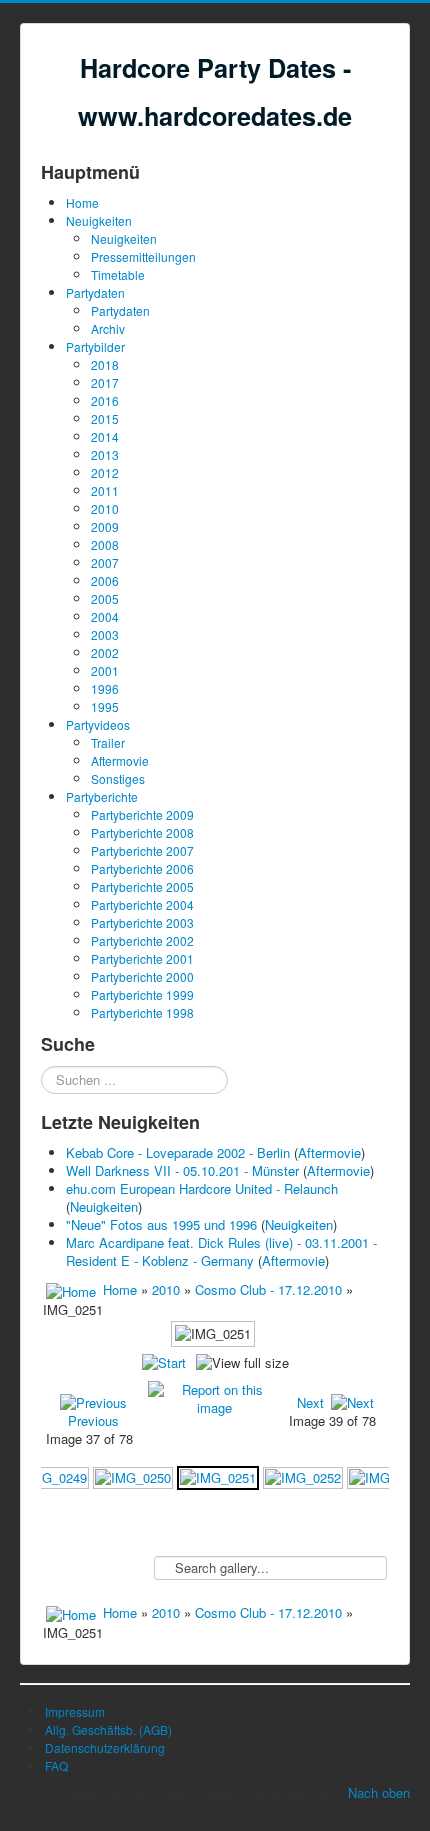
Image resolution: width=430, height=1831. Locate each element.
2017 (105, 382)
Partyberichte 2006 (142, 868)
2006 (105, 580)
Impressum (75, 1711)
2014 (105, 436)
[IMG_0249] (49, 1476)
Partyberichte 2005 (142, 886)
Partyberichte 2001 (142, 958)
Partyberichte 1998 (142, 1012)
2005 (105, 598)
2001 (105, 670)
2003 (105, 634)
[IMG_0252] (303, 1476)
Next (310, 1402)
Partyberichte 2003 (142, 922)
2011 (105, 490)
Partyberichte (102, 796)
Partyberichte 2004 (142, 904)
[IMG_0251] (218, 1476)
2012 (105, 472)
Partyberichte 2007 (142, 850)
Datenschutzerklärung (105, 1747)
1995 (105, 706)
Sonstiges (118, 778)
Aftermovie (120, 760)
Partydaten (95, 292)
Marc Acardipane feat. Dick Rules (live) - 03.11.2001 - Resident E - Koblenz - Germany (221, 1251)
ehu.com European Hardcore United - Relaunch (202, 1188)
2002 (105, 652)
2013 (105, 454)
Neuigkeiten (99, 220)
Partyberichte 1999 (142, 994)
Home (82, 202)
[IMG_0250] (133, 1476)
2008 (105, 544)
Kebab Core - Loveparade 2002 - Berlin (178, 1152)
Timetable (118, 274)
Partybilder (95, 346)
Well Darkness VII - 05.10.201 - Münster (182, 1170)
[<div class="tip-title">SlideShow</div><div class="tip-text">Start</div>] (164, 1362)
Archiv (108, 328)
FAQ (56, 1765)
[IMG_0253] (387, 1476)
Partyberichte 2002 (142, 940)
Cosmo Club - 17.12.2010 (270, 1289)
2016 (105, 400)
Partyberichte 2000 (142, 976)
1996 (105, 688)
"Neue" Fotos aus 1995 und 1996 (161, 1224)
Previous (93, 1420)
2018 (105, 364)
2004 (105, 616)
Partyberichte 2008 (142, 832)
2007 (105, 562)
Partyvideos (98, 724)
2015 (105, 418)
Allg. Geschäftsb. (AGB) (108, 1729)
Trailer (108, 742)
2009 (105, 526)
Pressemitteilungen (143, 256)
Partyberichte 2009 (142, 814)
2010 (105, 508)
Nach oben (379, 1792)
